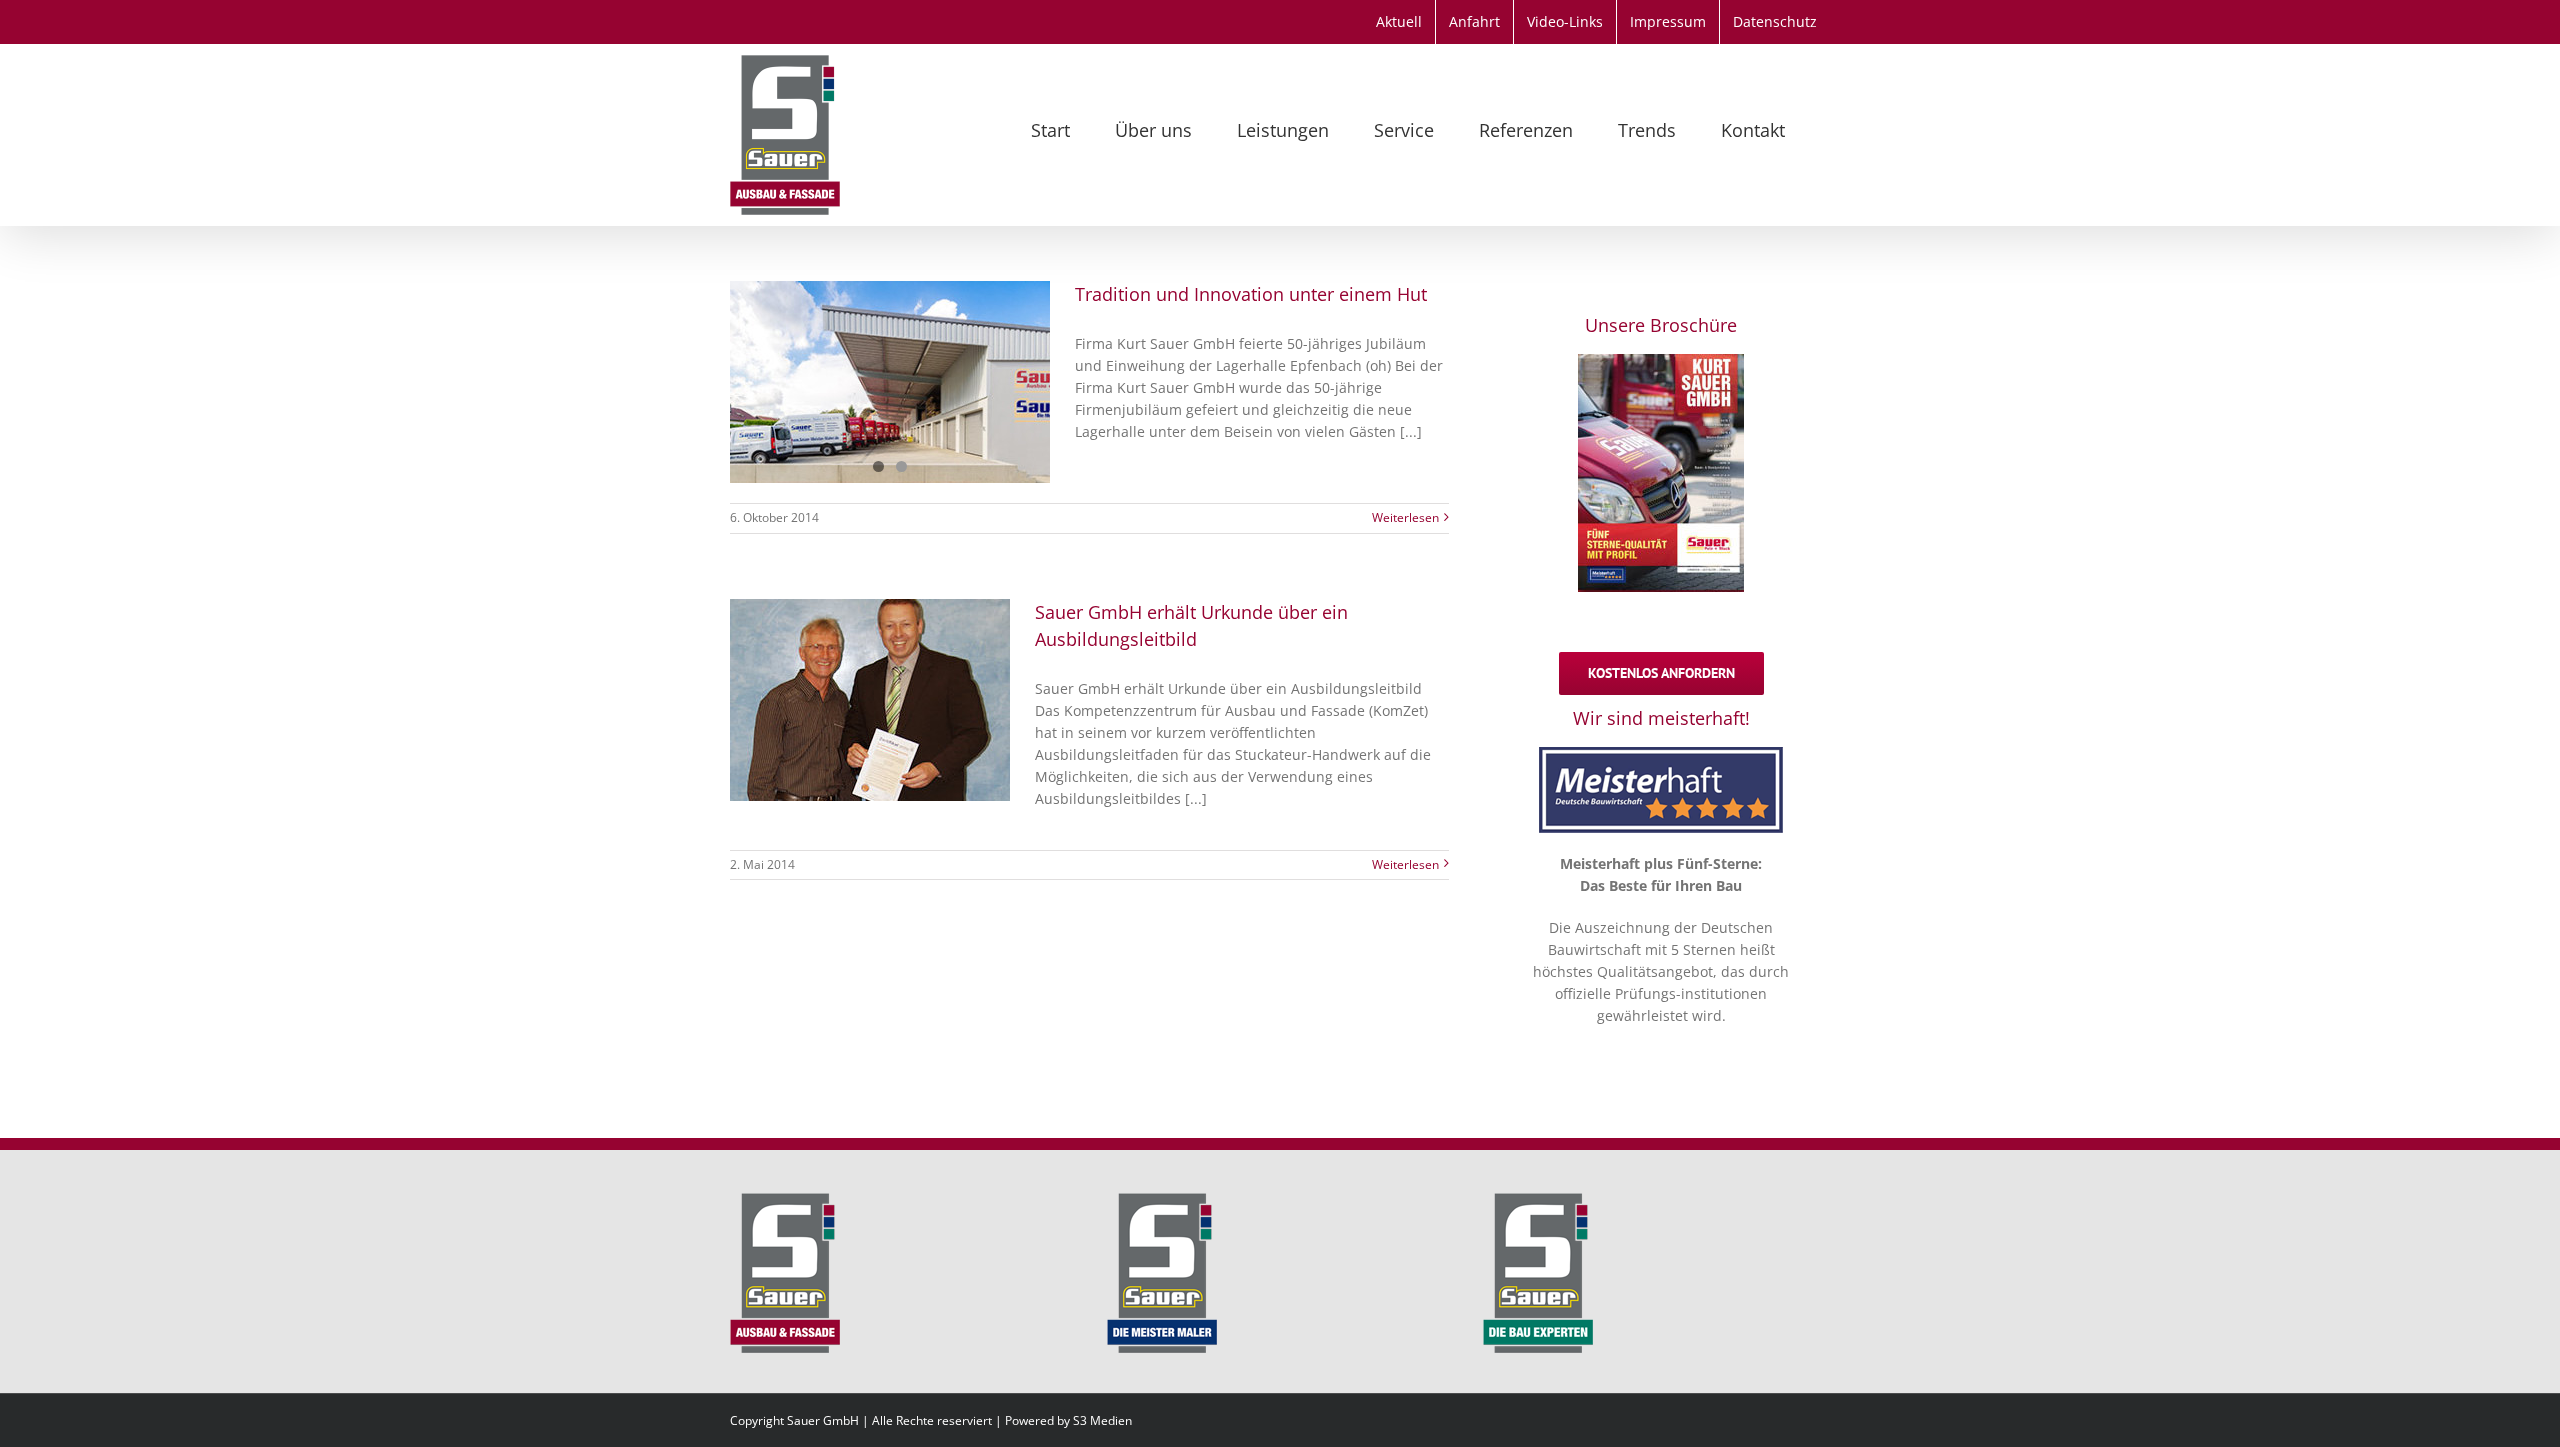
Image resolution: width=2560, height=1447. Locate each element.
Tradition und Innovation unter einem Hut (1251, 294)
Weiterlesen (1405, 517)
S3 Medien (1102, 1420)
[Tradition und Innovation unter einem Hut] (890, 382)
